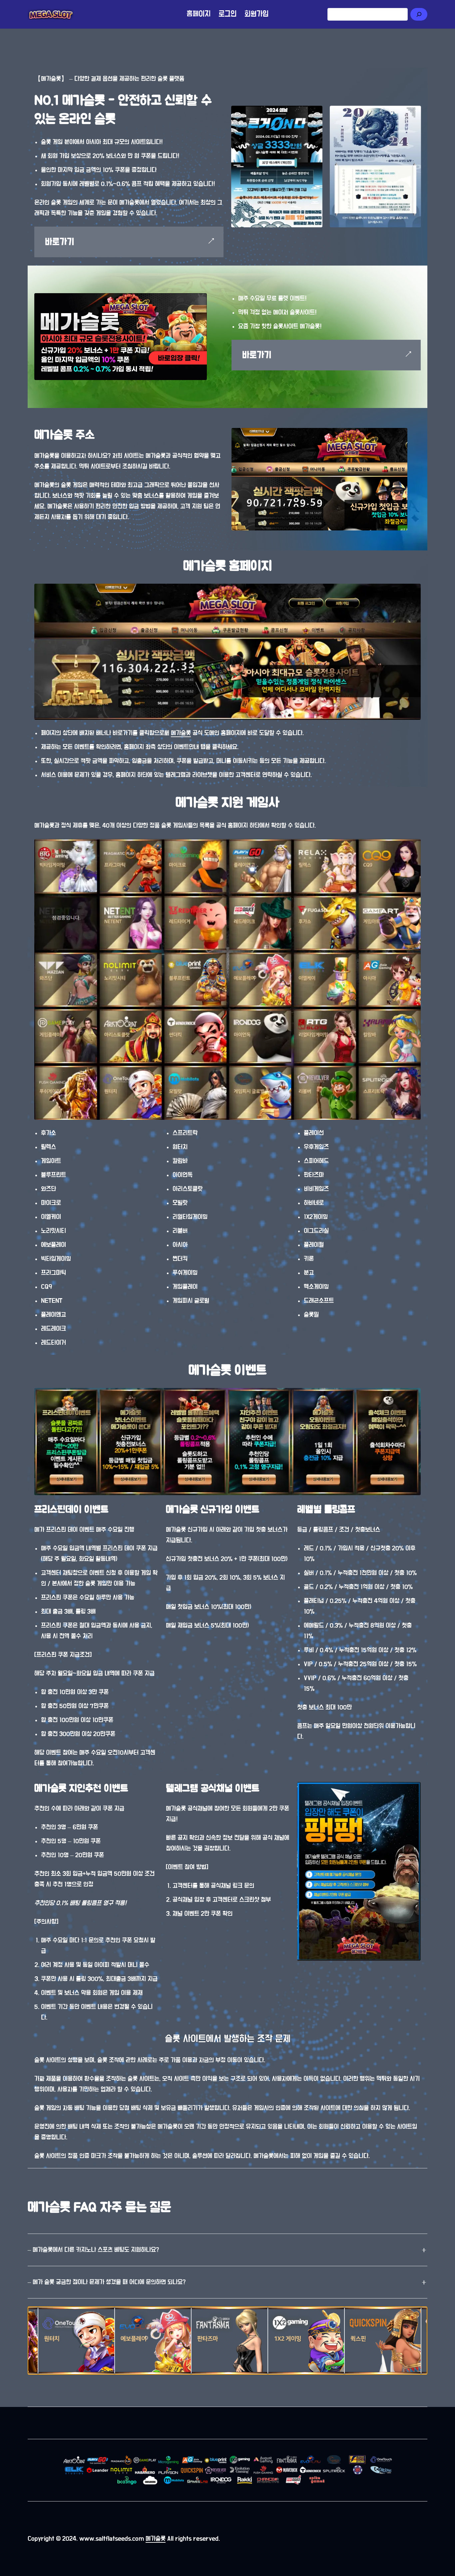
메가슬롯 (181, 733)
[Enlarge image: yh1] (416, 110)
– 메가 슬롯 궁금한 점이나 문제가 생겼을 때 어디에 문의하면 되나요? (107, 2282)
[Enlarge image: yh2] (317, 110)
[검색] (419, 14)
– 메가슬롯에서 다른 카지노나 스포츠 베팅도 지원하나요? (93, 2250)
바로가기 (60, 242)
